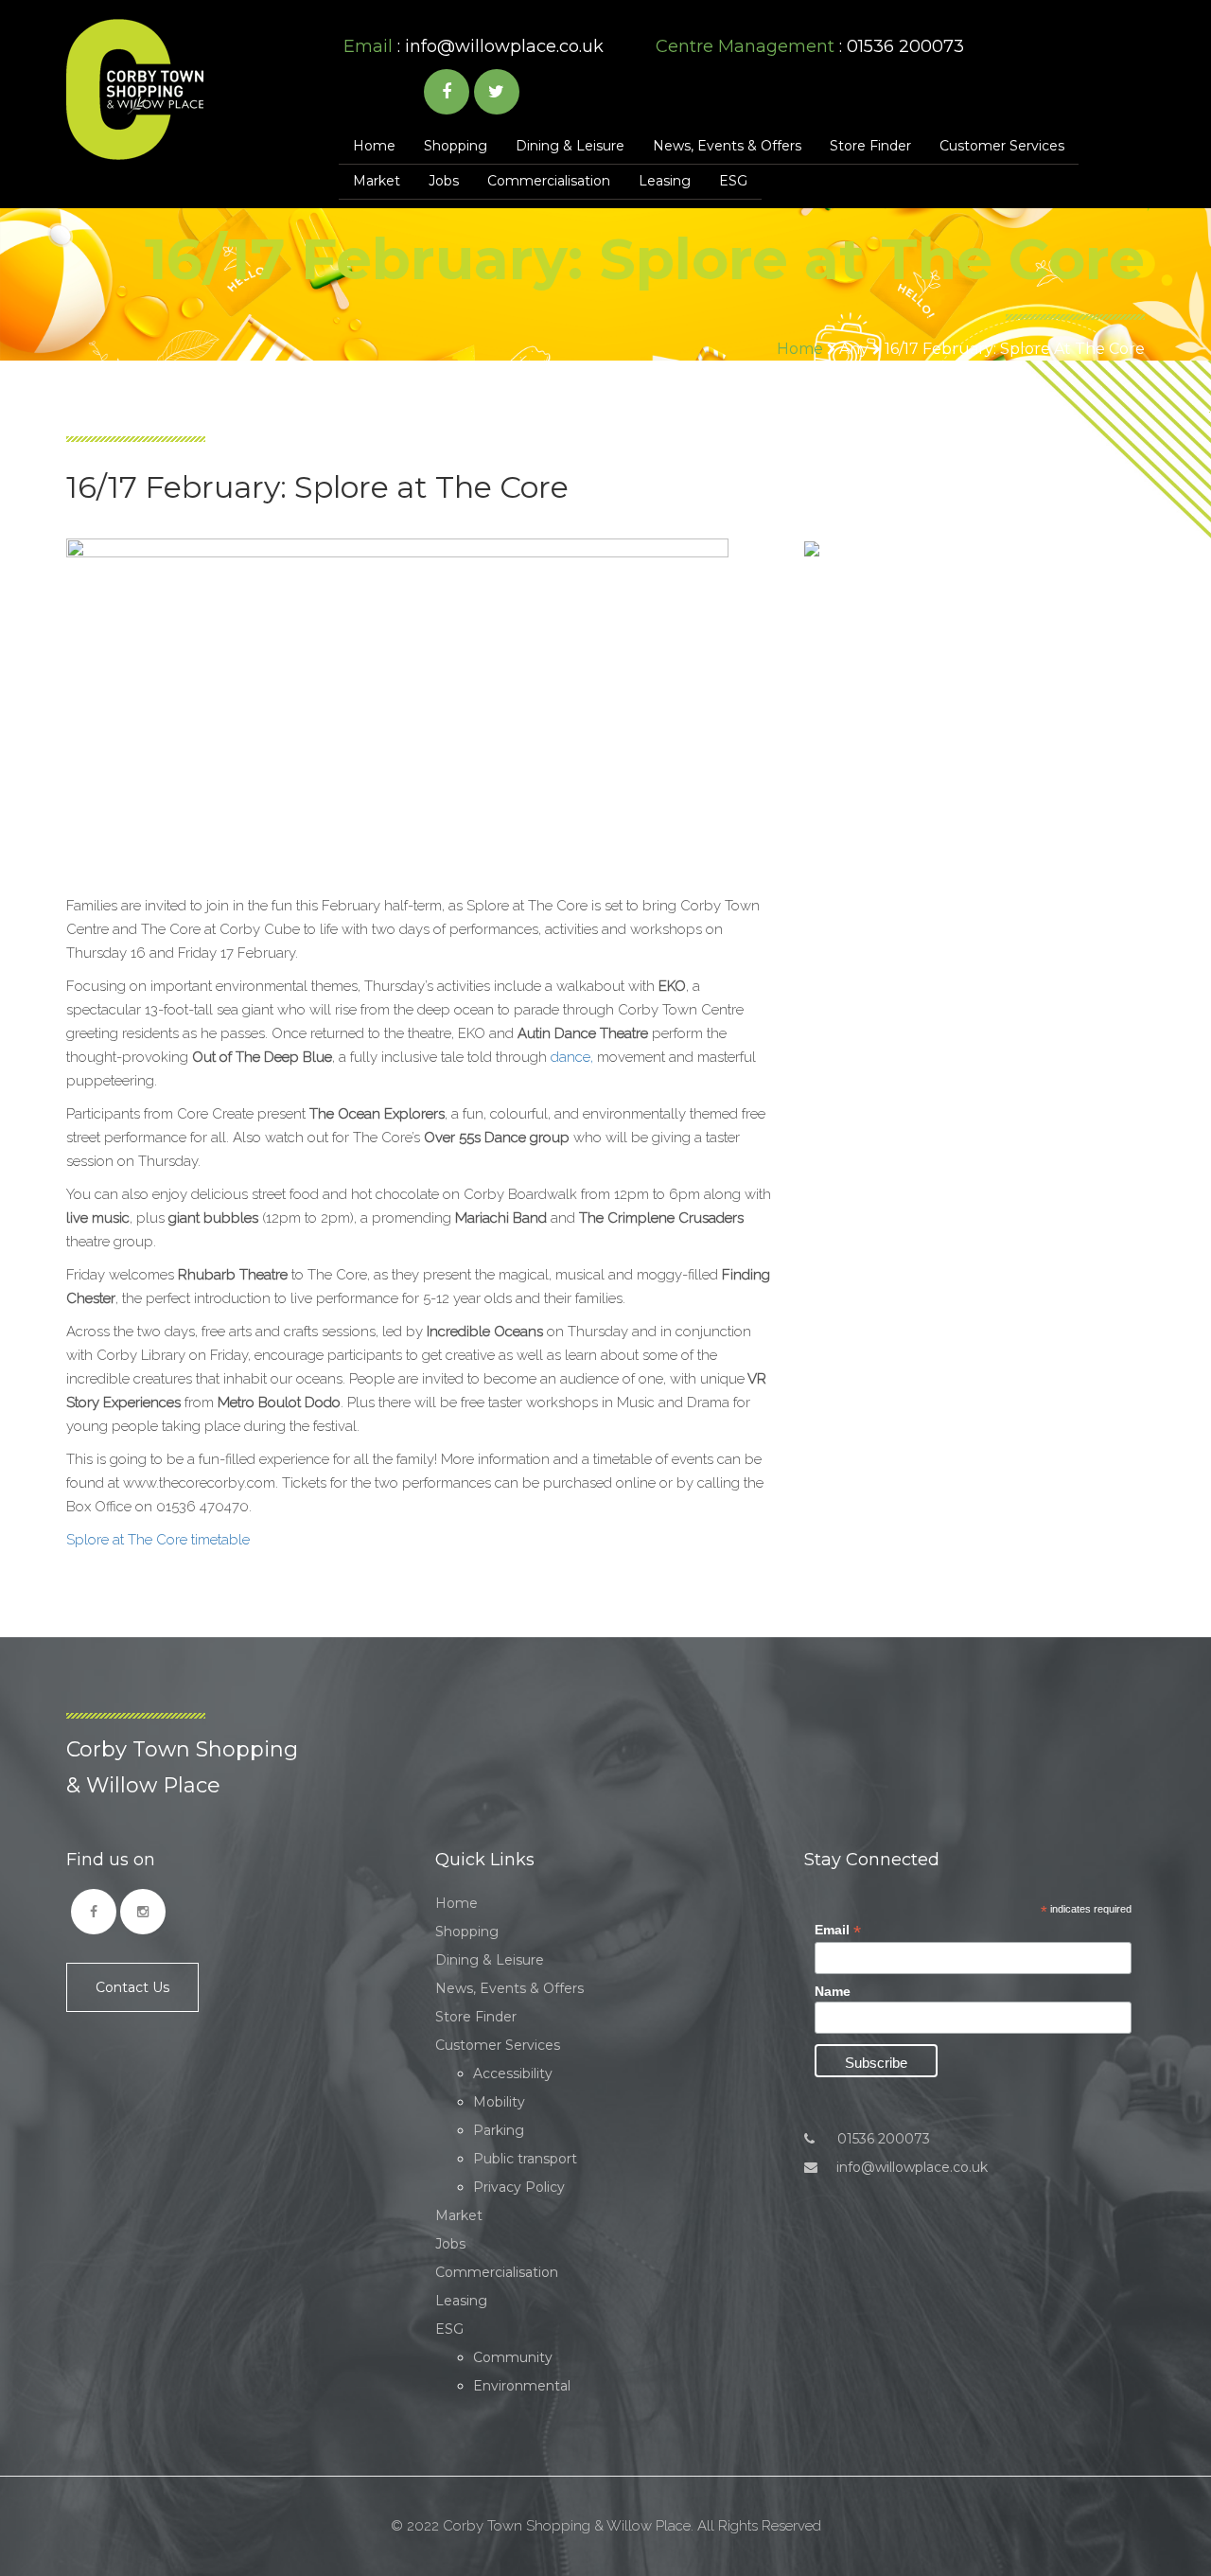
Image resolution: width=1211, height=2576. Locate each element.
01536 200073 (882, 2139)
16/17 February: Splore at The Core (1015, 349)
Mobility (499, 2102)
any (854, 349)
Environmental (522, 2386)
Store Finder (870, 146)
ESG (733, 181)
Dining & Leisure (570, 146)
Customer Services (1002, 146)
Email (838, 1930)
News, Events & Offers (727, 146)
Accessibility (513, 2073)
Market (377, 181)
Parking (499, 2130)
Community (513, 2357)
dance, (572, 1057)
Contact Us (132, 1987)
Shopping (456, 146)
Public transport (525, 2159)
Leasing (665, 181)
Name (833, 1991)
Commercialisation (549, 181)
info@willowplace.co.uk (504, 46)
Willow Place (135, 89)
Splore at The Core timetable (158, 1540)
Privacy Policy (519, 2187)
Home (374, 146)
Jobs (444, 181)
